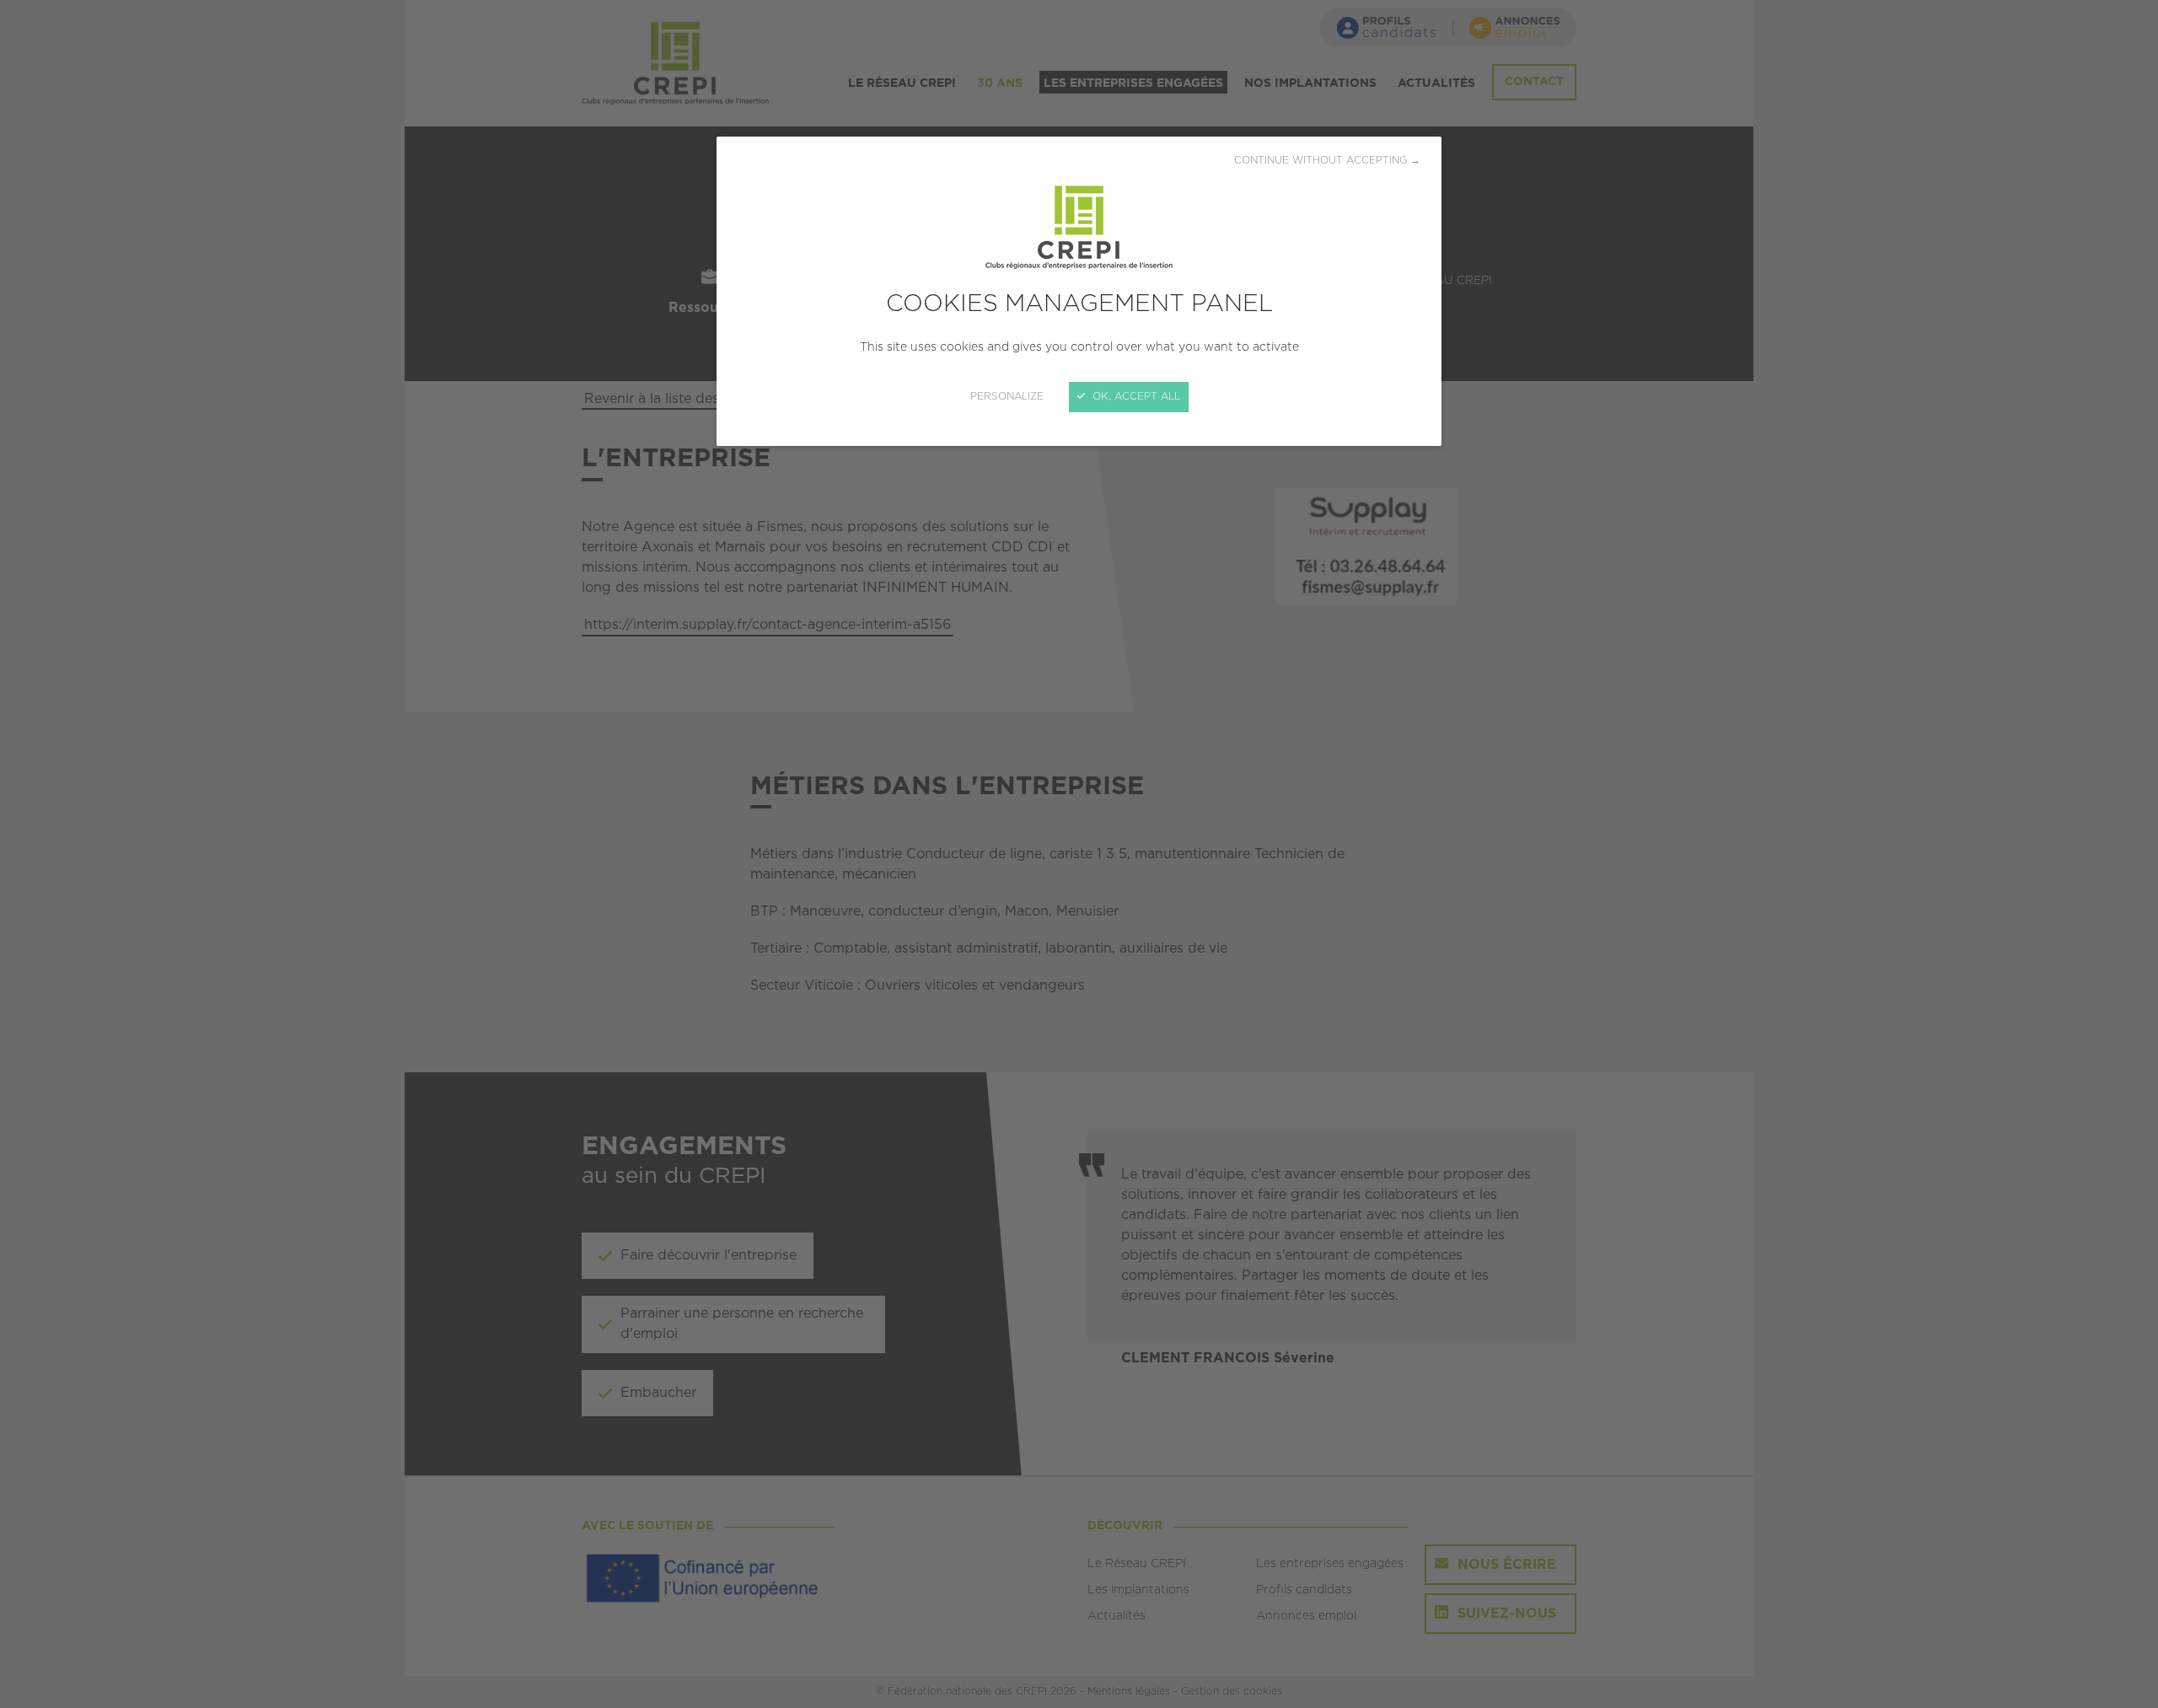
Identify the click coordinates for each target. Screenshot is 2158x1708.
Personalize (1007, 397)
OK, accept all (1135, 397)
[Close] (1079, 854)
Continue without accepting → (1327, 161)
